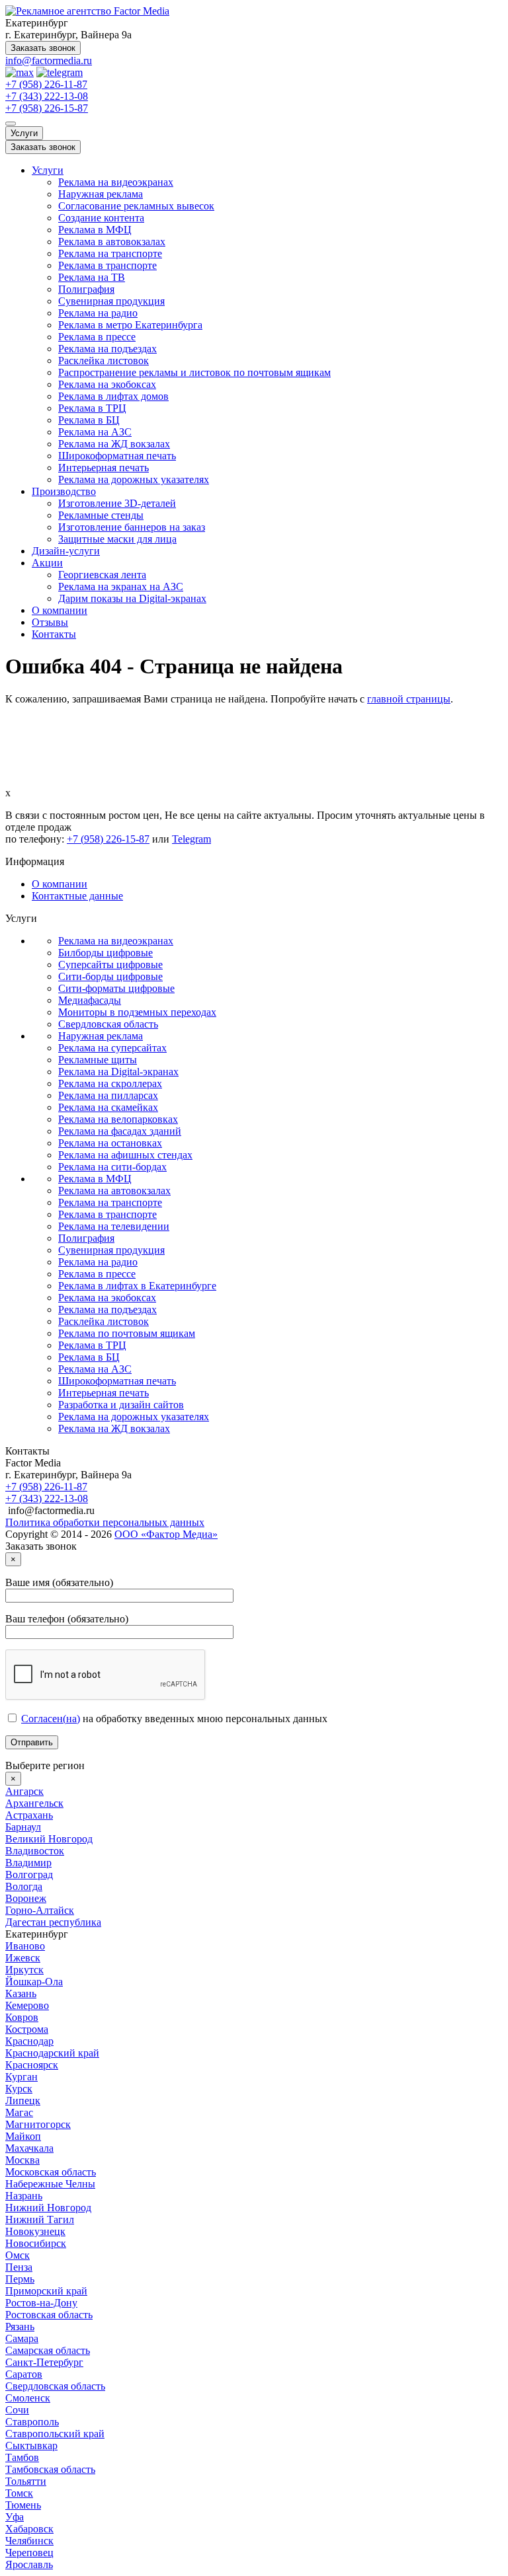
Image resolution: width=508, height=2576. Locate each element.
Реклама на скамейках (108, 1107)
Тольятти (26, 2481)
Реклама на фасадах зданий (120, 1131)
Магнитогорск (38, 2124)
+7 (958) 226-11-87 (46, 84)
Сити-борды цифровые (110, 976)
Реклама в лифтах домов (113, 396)
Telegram (191, 839)
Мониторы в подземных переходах (137, 1012)
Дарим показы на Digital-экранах (132, 598)
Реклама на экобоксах (107, 384)
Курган (21, 2077)
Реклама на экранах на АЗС (121, 587)
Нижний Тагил (40, 2219)
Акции (47, 563)
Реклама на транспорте (110, 253)
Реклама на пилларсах (108, 1095)
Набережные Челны (50, 2184)
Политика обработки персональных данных (105, 1522)
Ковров (22, 2017)
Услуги (24, 133)
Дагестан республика (53, 1922)
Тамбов (22, 2457)
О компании (60, 610)
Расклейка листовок (104, 360)
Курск (19, 2089)
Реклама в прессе (97, 337)
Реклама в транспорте (107, 265)
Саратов (24, 2374)
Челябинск (29, 2541)
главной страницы (409, 699)
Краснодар (29, 2041)
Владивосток (35, 1851)
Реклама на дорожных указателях (134, 479)
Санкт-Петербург (44, 2362)
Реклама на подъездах (107, 349)
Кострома (27, 2029)
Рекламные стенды (101, 515)
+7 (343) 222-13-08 (47, 96)
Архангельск (34, 1803)
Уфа (15, 2517)
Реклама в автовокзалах (112, 242)
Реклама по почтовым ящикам (127, 1333)
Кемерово (27, 2005)
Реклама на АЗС (95, 432)
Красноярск (32, 2065)
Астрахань (29, 1815)
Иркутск (24, 1970)
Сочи (17, 2410)
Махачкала (29, 2148)
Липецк (23, 2101)
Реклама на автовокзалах (114, 1191)
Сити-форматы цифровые (116, 988)
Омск (18, 2255)
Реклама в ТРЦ (92, 408)
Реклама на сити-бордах (112, 1167)
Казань (21, 1993)
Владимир (28, 1863)
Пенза (19, 2267)
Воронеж (26, 1898)
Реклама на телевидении (114, 1226)
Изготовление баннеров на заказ (132, 527)
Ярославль (29, 2564)
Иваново (25, 1946)
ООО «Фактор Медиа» (166, 1534)
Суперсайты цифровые (110, 965)
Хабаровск (29, 2529)
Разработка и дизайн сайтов (121, 1405)
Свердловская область (108, 1024)
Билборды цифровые (106, 953)
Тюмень (23, 2505)
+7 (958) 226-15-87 (47, 108)
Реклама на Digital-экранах (118, 1072)
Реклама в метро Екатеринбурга (130, 325)
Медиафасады (90, 1000)
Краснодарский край (52, 2053)
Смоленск (28, 2398)
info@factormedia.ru (49, 60)
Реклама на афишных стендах (125, 1155)
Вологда (24, 1886)
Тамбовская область (50, 2469)
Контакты (54, 634)
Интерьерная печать (104, 468)
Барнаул (23, 1827)
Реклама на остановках (110, 1143)
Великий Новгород (49, 1839)
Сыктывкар (31, 2445)
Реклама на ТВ (92, 277)
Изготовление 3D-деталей (117, 503)
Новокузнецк (35, 2231)
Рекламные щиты (98, 1060)
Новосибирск (36, 2243)
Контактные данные (77, 896)
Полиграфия (86, 289)
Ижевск (23, 1958)
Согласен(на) (51, 1719)
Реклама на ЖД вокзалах (114, 444)
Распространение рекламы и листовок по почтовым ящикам (194, 372)
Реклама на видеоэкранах (116, 182)
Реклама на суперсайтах (112, 1048)
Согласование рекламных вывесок (136, 206)
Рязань (20, 2327)
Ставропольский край (55, 2434)
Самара (22, 2338)
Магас (19, 2112)
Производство (64, 491)
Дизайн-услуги (66, 551)
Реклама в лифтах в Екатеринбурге (137, 1286)
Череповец (29, 2553)
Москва (22, 2160)
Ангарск (24, 1791)
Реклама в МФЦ (95, 230)
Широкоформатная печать (117, 456)
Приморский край (46, 2291)
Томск (19, 2493)
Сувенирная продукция (111, 301)
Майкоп (23, 2136)
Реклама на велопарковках (118, 1119)
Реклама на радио (98, 313)
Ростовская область (49, 2315)
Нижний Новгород (48, 2208)
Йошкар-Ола (34, 1982)
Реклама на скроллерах (110, 1083)
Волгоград (29, 1875)
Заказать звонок (43, 48)
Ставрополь (32, 2422)
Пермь (20, 2279)
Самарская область (48, 2350)
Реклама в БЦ (89, 420)
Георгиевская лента (102, 575)
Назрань (24, 2196)
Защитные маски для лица (117, 539)
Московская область (51, 2172)
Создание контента (101, 218)
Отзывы (50, 622)
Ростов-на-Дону (41, 2303)
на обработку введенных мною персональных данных (174, 1719)
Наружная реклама (101, 194)
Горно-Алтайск (40, 1910)
